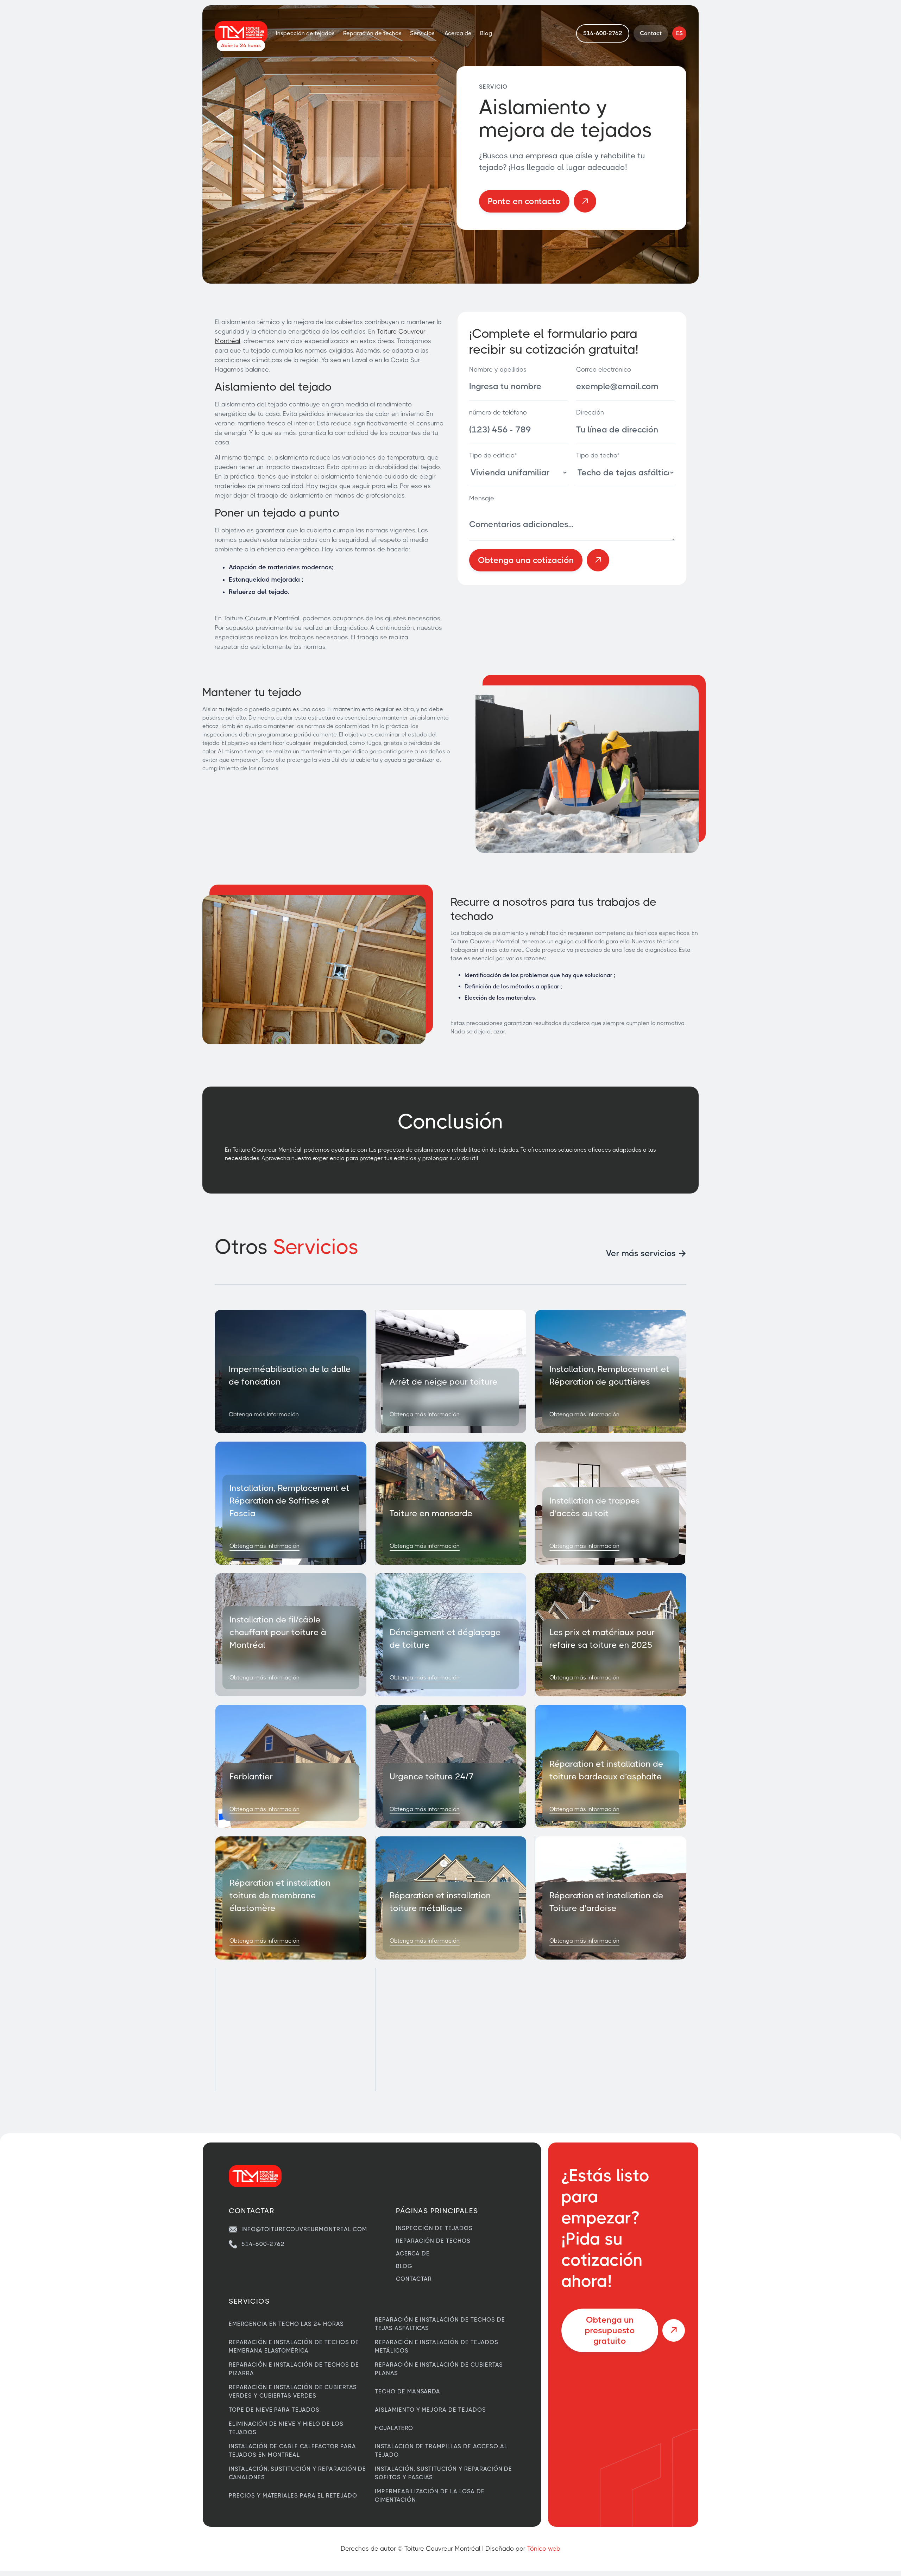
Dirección (590, 412)
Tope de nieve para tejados (274, 2410)
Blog (486, 33)
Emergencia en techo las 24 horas (286, 2324)
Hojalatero (394, 2428)
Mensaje (482, 498)
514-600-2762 (263, 2244)
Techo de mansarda (408, 2391)
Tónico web (544, 2549)
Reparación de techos (372, 33)
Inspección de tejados (305, 33)
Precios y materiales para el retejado (293, 2496)
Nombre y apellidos (498, 369)
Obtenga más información (264, 1414)
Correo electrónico (604, 369)
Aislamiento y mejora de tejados (430, 2410)
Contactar (414, 2279)
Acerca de (458, 33)
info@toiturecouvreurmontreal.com (304, 2229)
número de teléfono (498, 412)
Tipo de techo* (598, 455)
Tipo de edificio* (493, 455)
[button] (423, 33)
